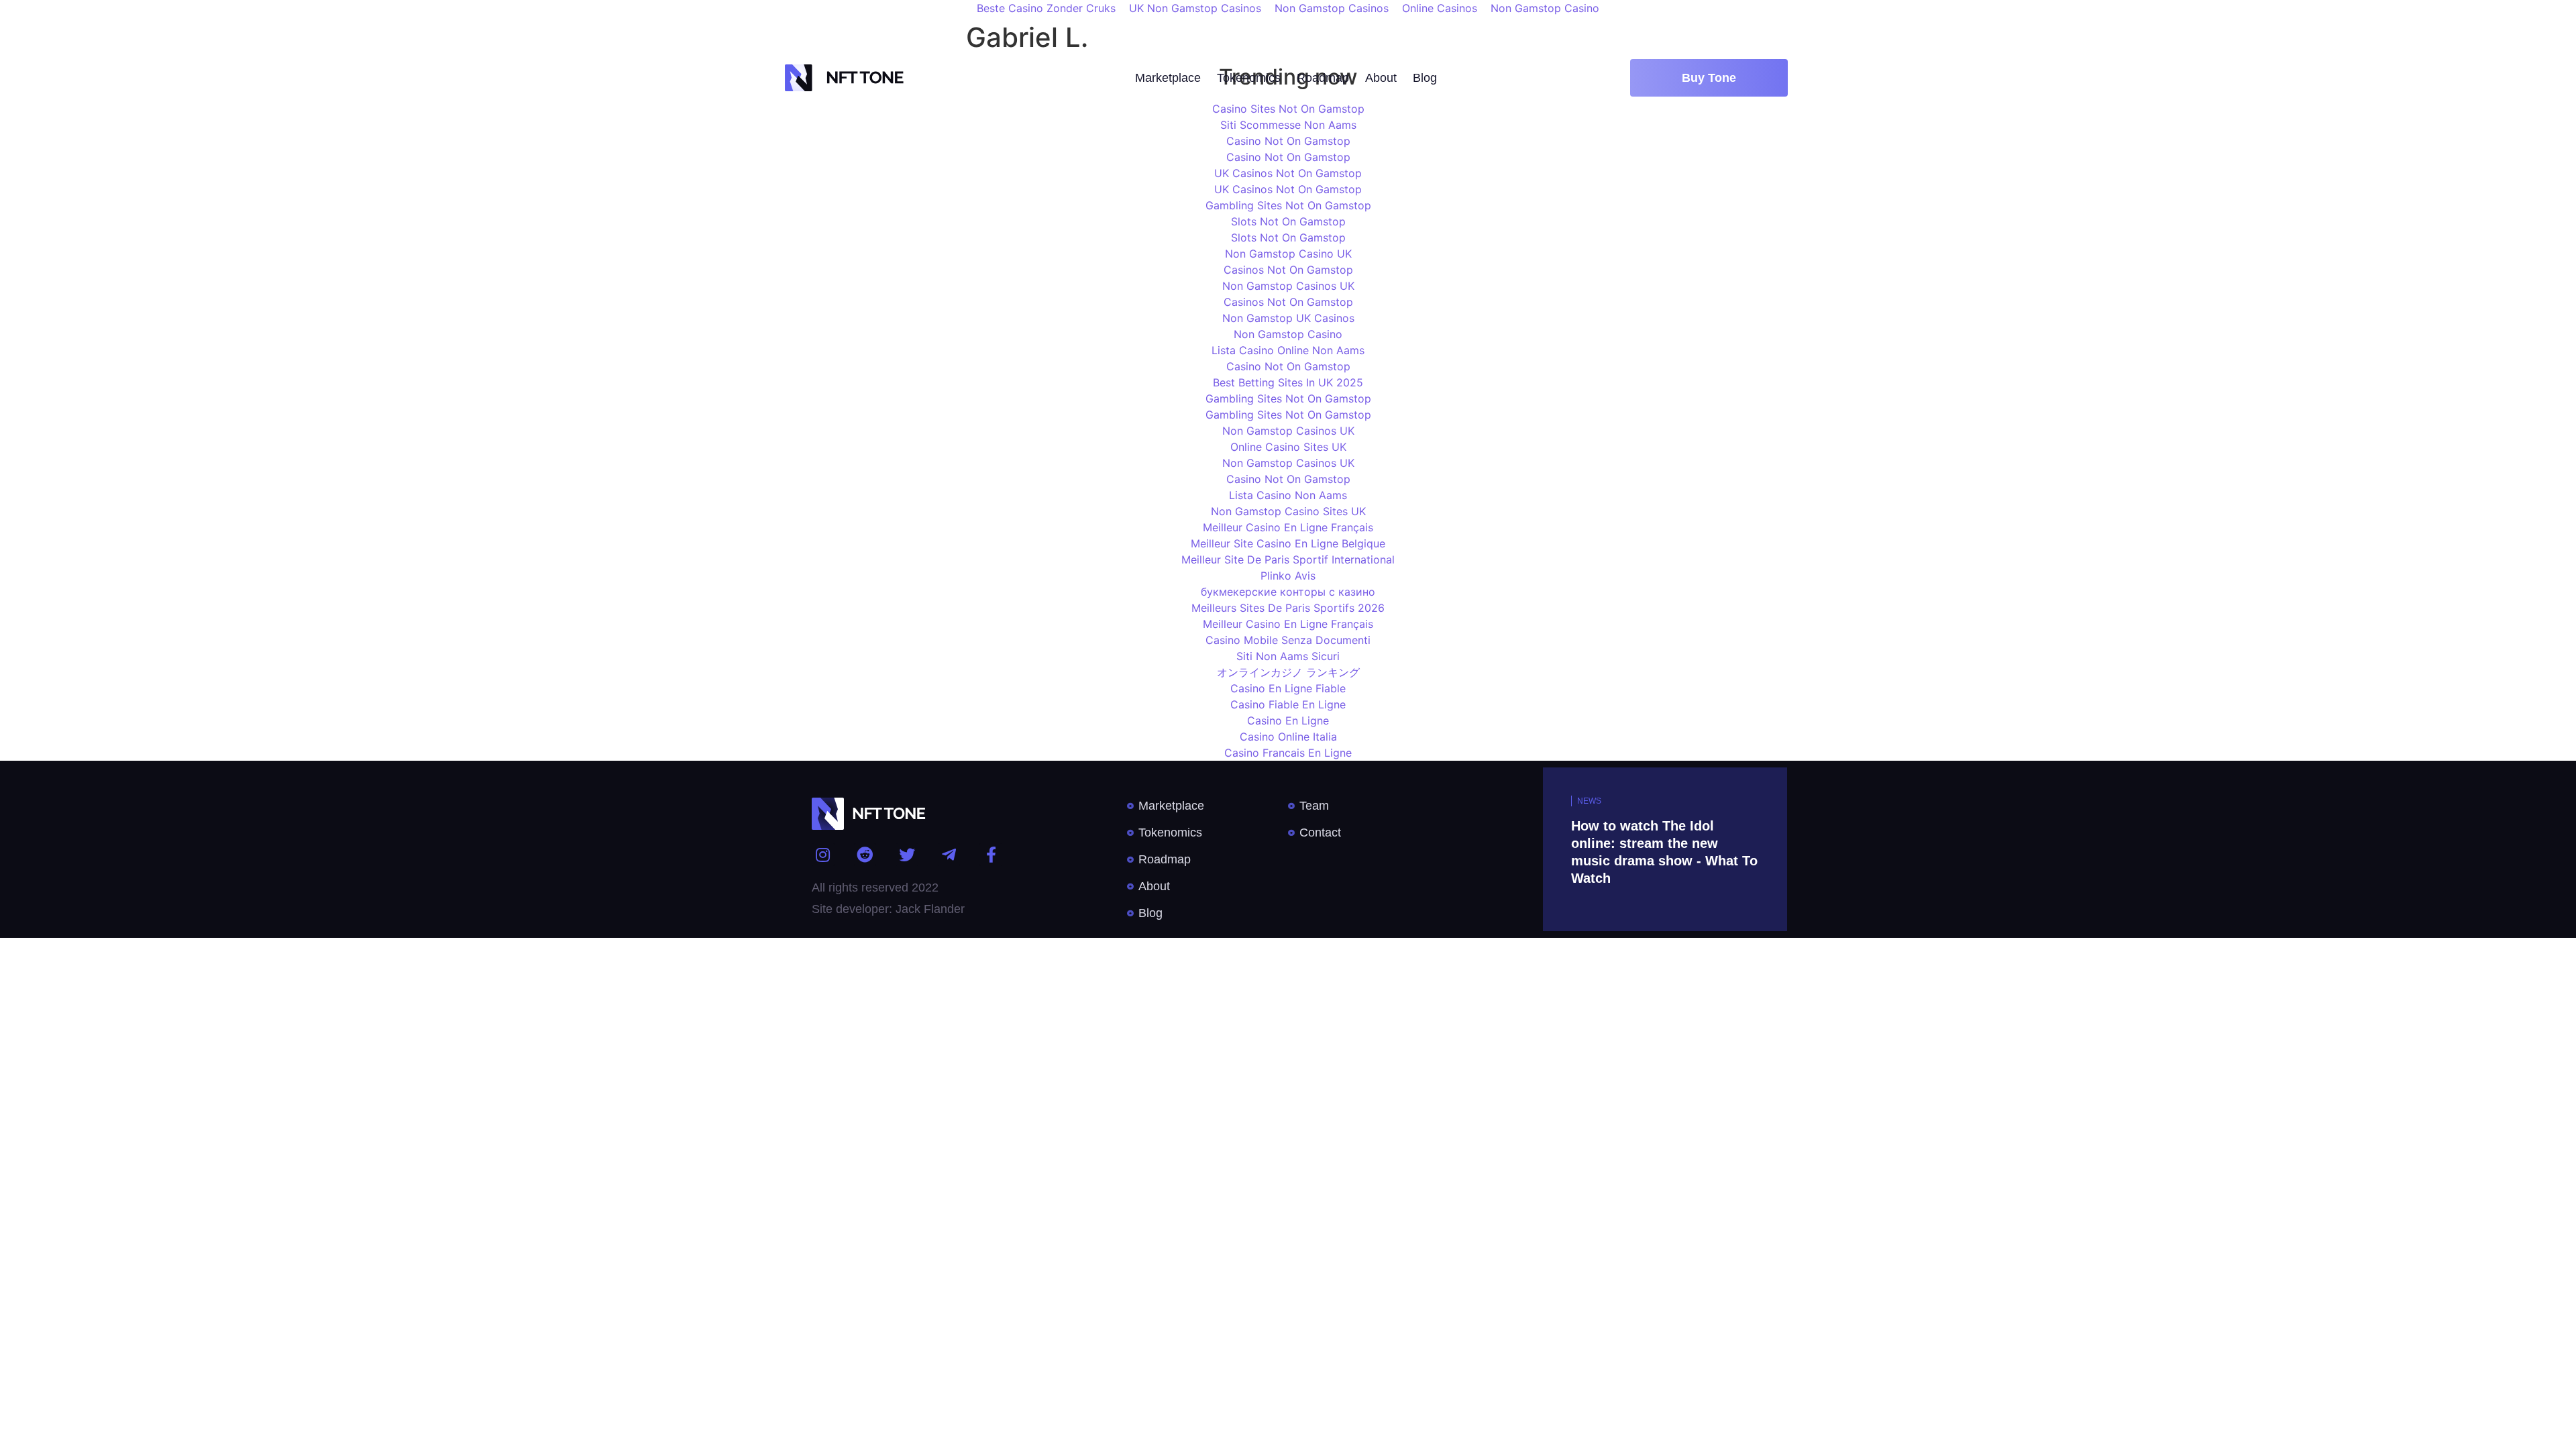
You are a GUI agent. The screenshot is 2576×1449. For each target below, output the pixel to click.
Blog (1425, 78)
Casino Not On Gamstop (1288, 141)
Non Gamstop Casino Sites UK (1288, 511)
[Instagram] (823, 855)
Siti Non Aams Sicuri (1288, 656)
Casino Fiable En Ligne (1288, 704)
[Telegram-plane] (949, 855)
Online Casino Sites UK (1288, 447)
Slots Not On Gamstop (1288, 221)
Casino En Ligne (1288, 720)
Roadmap (1323, 78)
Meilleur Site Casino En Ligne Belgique (1288, 543)
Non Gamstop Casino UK (1288, 254)
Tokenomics (1249, 78)
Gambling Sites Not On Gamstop (1288, 205)
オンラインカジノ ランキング (1288, 672)
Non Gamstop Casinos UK (1288, 286)
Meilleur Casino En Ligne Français (1288, 527)
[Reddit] (865, 855)
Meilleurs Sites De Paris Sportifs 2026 (1288, 608)
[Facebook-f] (991, 855)
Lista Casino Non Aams (1288, 495)
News (1589, 801)
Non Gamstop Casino (1288, 334)
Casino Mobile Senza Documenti (1288, 640)
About (1381, 78)
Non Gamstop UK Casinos (1288, 318)
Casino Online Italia (1288, 737)
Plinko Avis (1288, 576)
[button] (1709, 78)
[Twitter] (907, 855)
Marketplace (1168, 78)
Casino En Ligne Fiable (1288, 688)
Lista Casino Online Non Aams (1288, 350)
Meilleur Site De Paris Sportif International (1288, 559)
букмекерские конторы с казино (1288, 592)
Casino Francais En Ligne (1288, 753)
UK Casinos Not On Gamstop (1288, 173)
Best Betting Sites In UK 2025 (1288, 382)
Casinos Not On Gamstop (1288, 270)
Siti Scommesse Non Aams (1288, 125)
